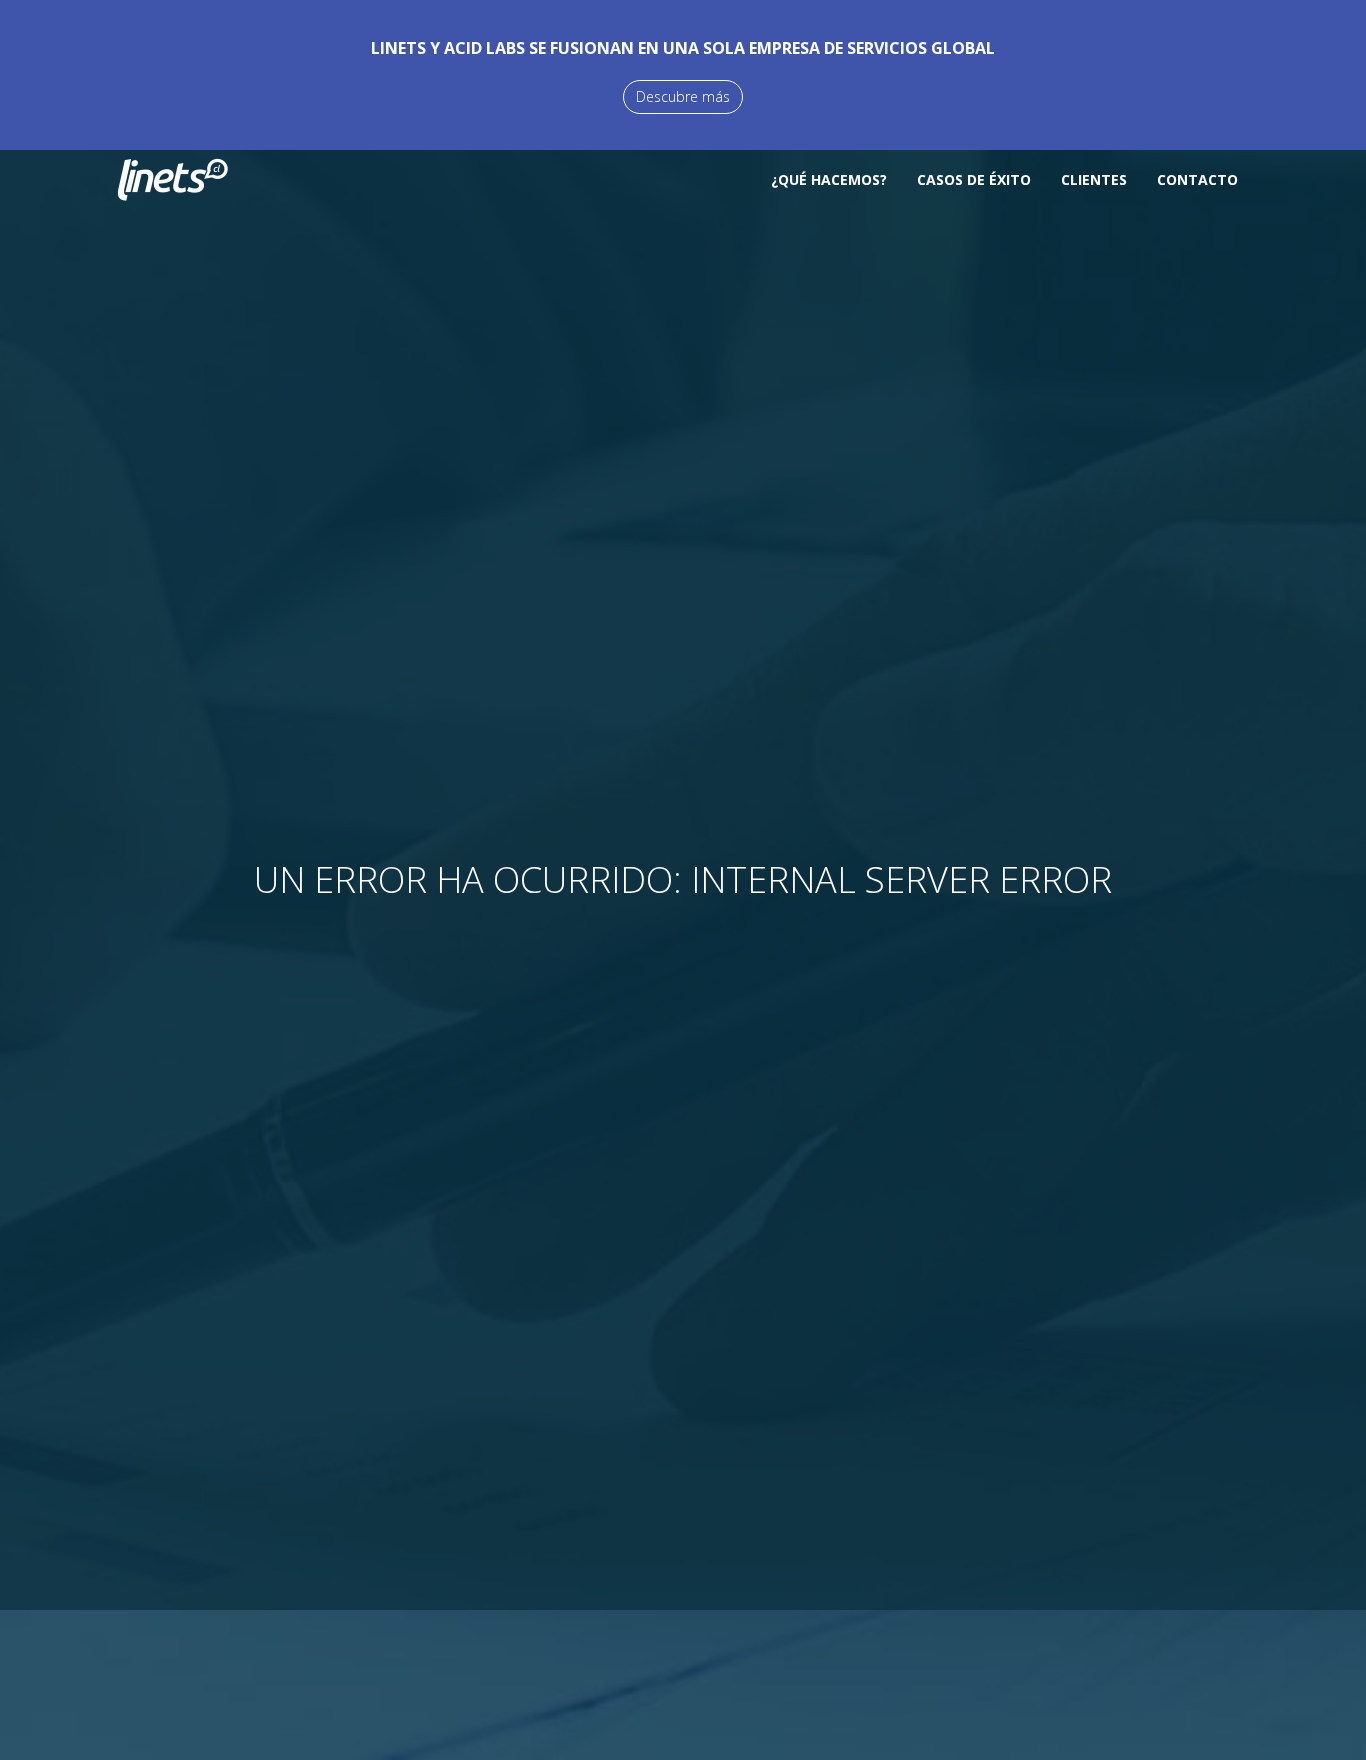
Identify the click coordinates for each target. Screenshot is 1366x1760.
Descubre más (683, 96)
